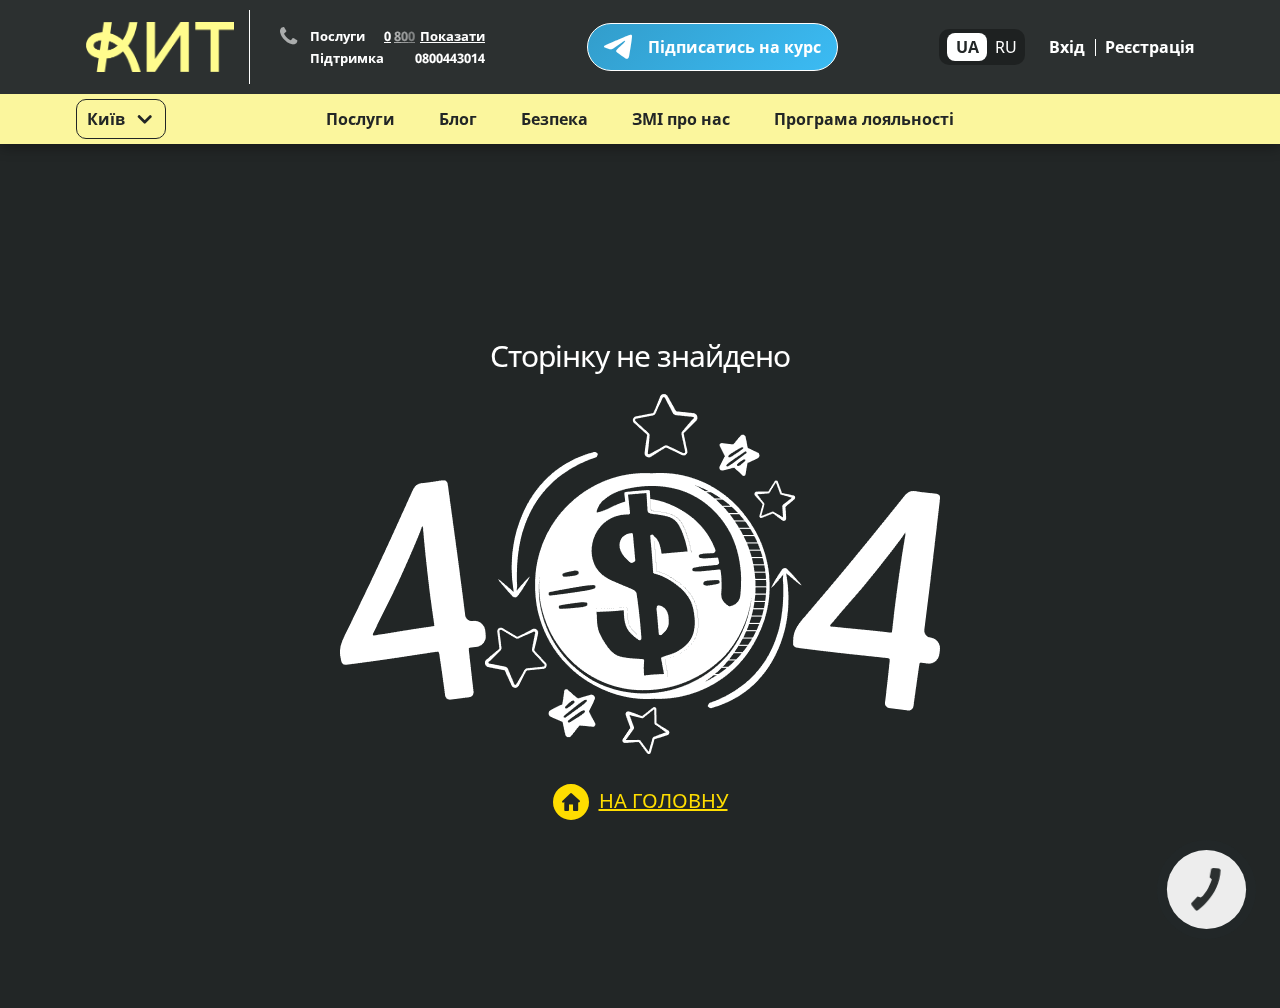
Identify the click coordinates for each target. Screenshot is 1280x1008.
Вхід (1067, 47)
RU (1006, 47)
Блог (458, 119)
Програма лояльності (864, 119)
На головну (663, 800)
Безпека (554, 119)
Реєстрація (1149, 47)
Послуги (360, 119)
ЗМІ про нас (681, 119)
